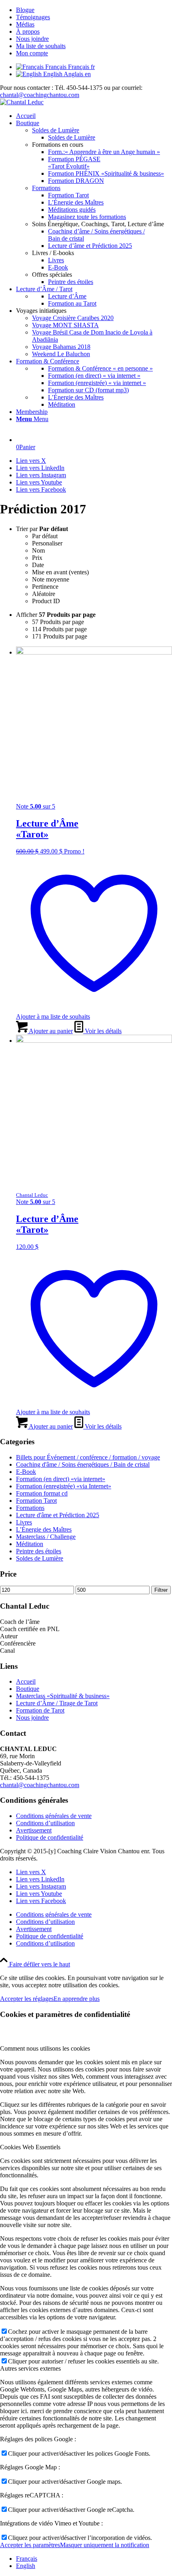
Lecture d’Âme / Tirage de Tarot (57, 1703)
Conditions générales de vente (54, 1816)
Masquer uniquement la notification (105, 2545)
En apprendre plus (77, 1999)
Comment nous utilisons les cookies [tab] (45, 2048)
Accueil (26, 1681)
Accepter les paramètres (30, 2545)
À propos (28, 31)
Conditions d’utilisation (45, 1823)
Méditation (30, 1544)
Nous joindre (32, 39)
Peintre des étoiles (39, 1551)
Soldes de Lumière (56, 130)
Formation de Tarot (40, 1710)
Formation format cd (42, 1493)
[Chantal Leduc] (22, 102)
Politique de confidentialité (50, 1837)
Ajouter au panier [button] (50, 1031)
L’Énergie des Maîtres (44, 1529)
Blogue (25, 10)
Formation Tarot (36, 1501)
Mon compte (32, 53)
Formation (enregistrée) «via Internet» (64, 1486)
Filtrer (161, 1590)
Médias (25, 24)
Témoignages (33, 17)
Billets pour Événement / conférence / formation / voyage (88, 1457)
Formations (46, 188)
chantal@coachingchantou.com (40, 95)
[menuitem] (94, 10)
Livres (24, 1522)
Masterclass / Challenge (46, 1537)
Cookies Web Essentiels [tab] (30, 2147)
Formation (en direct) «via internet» (61, 1479)
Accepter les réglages (27, 1999)
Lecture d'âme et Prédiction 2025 (58, 1515)
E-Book (26, 1472)
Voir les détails (102, 1031)
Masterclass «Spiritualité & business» (63, 1696)
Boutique (28, 1689)
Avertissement (34, 1830)
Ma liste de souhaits (41, 46)
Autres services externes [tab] (30, 2368)
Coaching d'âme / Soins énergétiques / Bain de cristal (83, 1464)
